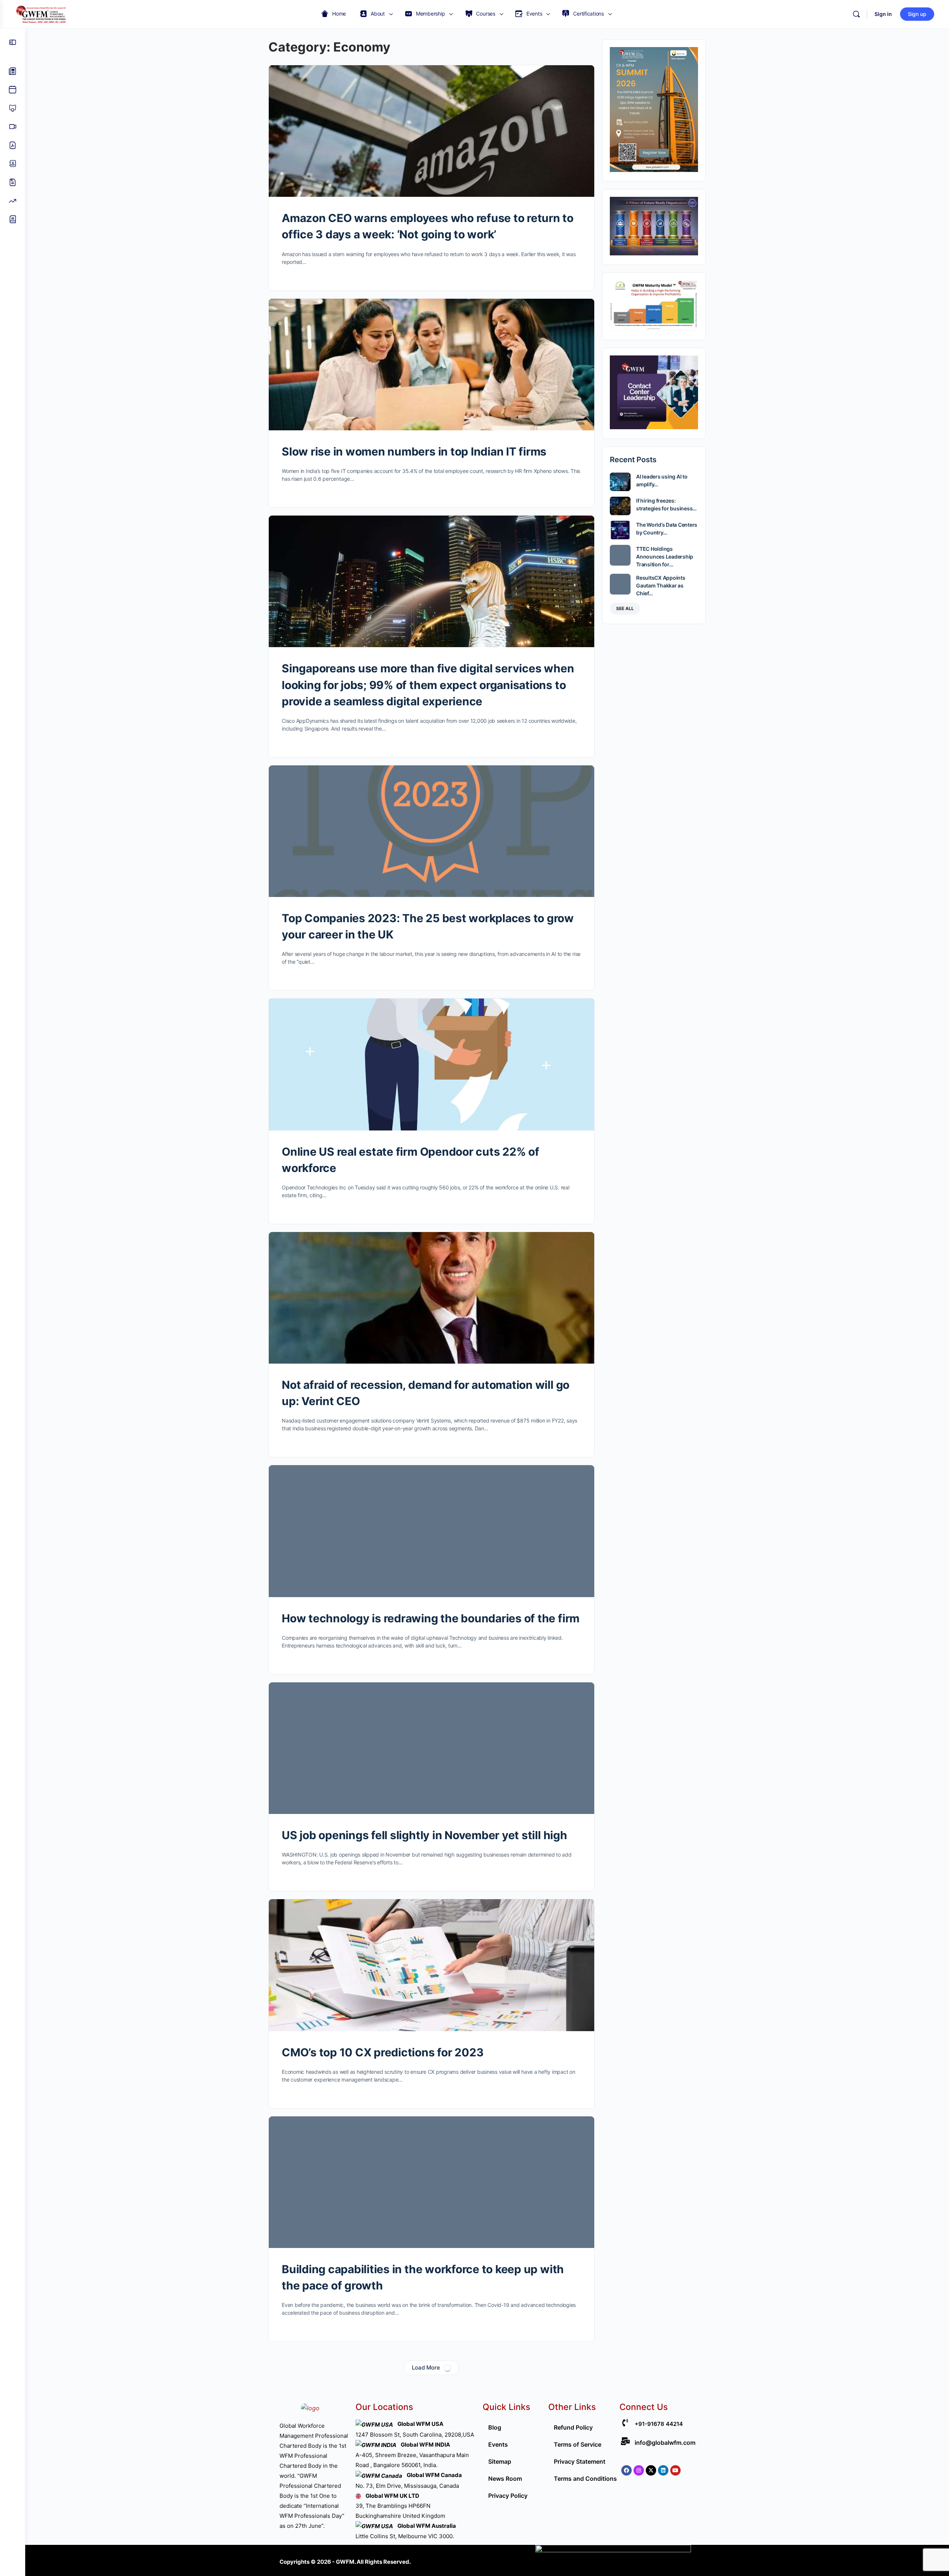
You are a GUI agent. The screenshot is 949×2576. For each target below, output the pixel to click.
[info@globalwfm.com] (625, 2441)
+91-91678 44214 (659, 2424)
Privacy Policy (508, 2496)
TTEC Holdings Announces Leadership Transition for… (665, 557)
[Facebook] (626, 2470)
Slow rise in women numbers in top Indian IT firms (414, 451)
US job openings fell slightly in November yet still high (424, 1835)
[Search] (856, 14)
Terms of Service (578, 2444)
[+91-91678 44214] (625, 2423)
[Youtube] (675, 2470)
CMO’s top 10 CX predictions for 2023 (383, 2052)
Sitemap (500, 2461)
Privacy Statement (580, 2461)
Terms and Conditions (585, 2479)
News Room (505, 2479)
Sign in (883, 14)
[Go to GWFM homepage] (43, 14)
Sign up (917, 14)
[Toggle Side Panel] (13, 42)
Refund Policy (573, 2427)
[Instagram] (639, 2470)
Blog (495, 2427)
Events (498, 2444)
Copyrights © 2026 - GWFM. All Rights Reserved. (345, 2562)
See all (625, 608)
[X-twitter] (651, 2470)
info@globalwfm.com (665, 2443)
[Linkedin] (663, 2470)
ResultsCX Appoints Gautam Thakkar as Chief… (661, 585)
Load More (426, 2368)
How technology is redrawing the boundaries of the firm (431, 1618)
